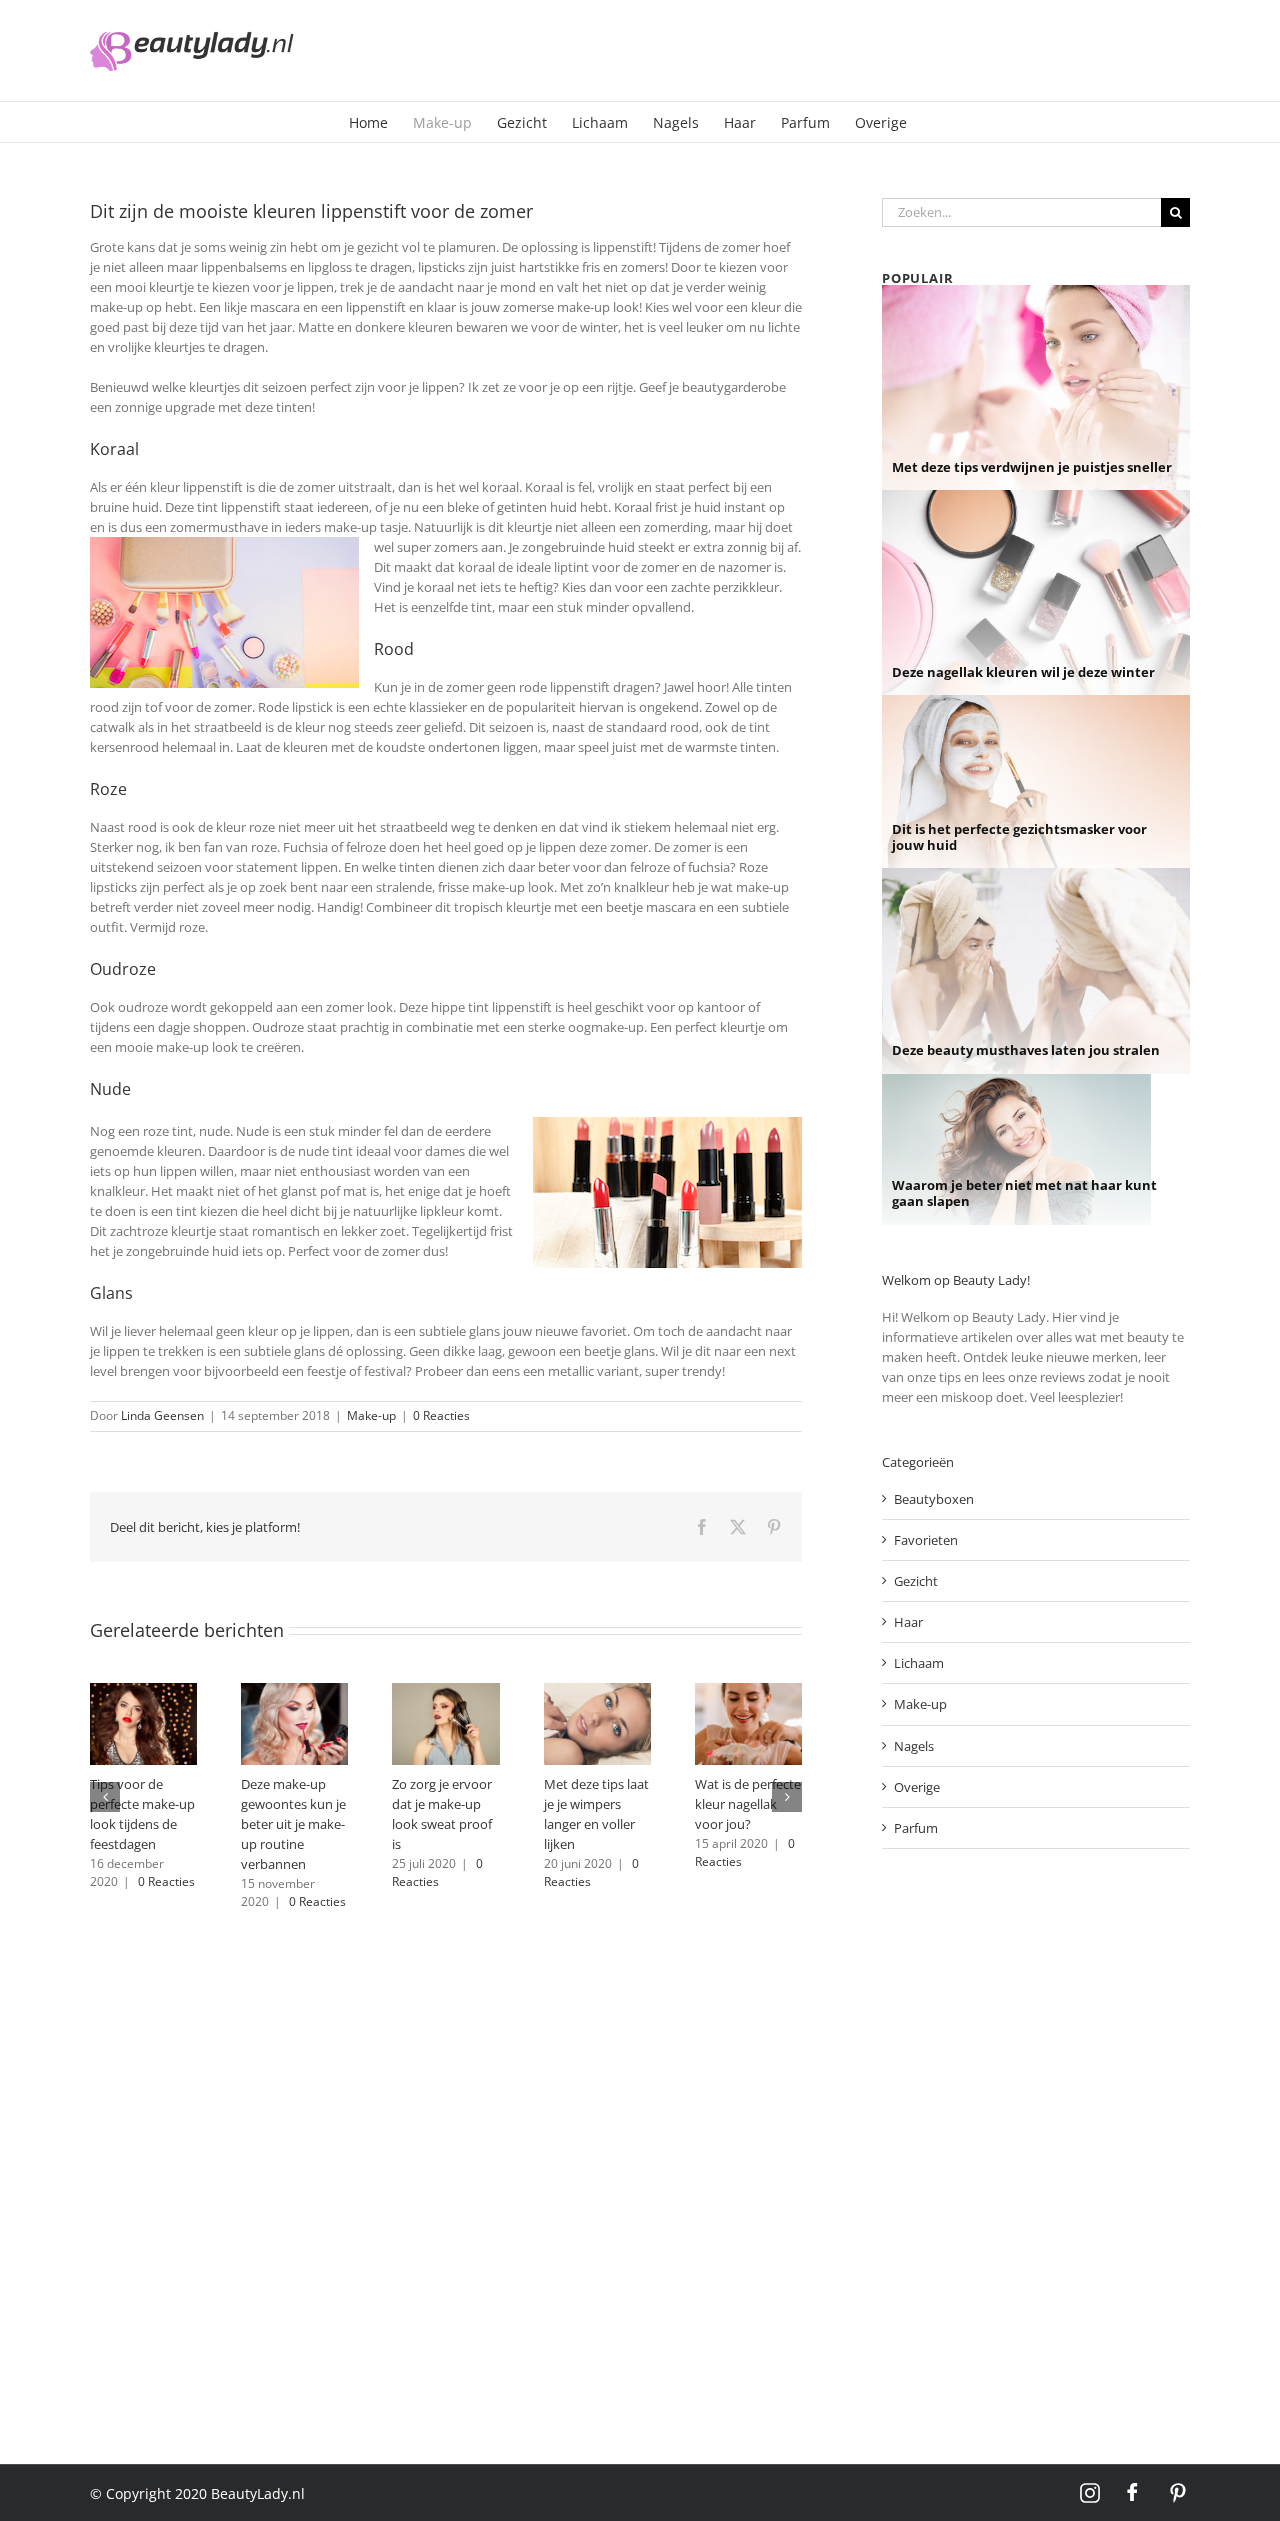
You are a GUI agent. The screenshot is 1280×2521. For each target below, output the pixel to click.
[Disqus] (446, 2169)
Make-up (371, 1415)
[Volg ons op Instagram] (1090, 2493)
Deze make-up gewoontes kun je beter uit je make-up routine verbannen (293, 1824)
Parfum (916, 1828)
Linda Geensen (162, 1415)
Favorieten (926, 1540)
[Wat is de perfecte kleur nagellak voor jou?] (748, 1692)
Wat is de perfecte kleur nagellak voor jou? (748, 1804)
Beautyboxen (934, 1499)
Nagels (914, 1746)
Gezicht (916, 1581)
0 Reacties (441, 1415)
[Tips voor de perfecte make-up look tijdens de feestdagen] (143, 1692)
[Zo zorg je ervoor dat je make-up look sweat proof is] (445, 1692)
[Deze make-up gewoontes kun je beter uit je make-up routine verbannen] (294, 1692)
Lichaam (919, 1663)
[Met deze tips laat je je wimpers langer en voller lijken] (597, 1692)
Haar (908, 1622)
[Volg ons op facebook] (1134, 2493)
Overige (917, 1787)
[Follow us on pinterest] (1178, 2493)
